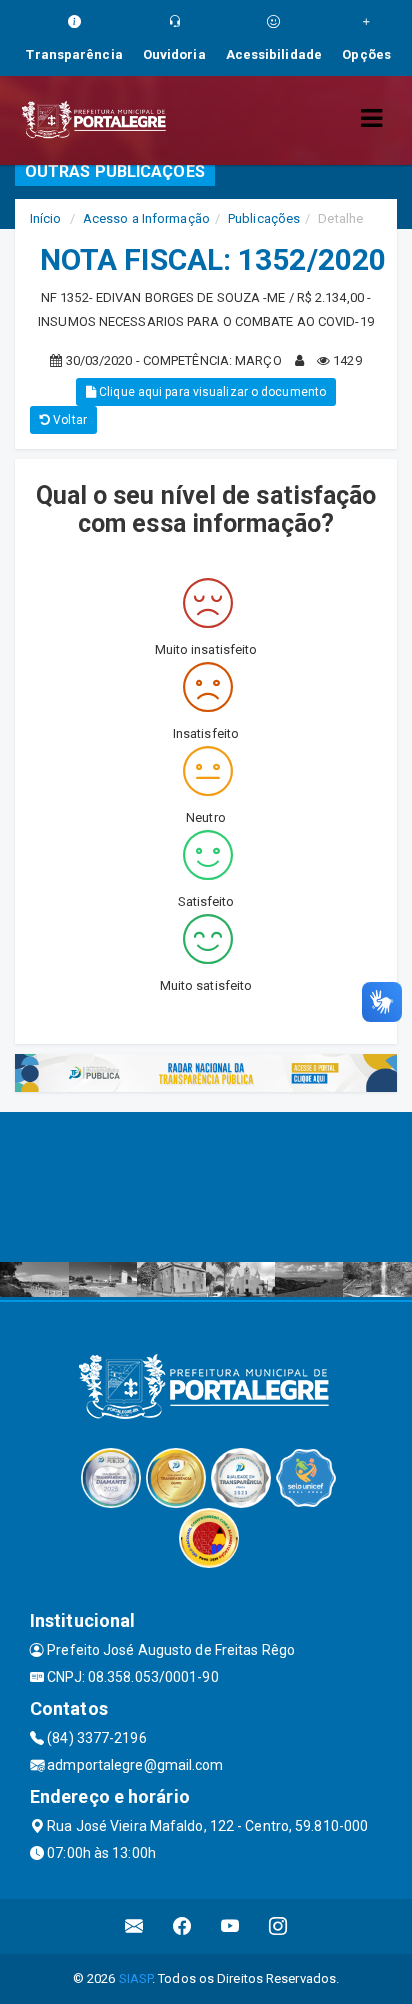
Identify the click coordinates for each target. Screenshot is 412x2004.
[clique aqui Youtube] (230, 1926)
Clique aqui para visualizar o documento (211, 392)
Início (46, 218)
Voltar (68, 420)
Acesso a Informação (146, 218)
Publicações (264, 218)
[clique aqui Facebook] (182, 1926)
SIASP (136, 1978)
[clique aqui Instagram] (278, 1926)
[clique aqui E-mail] (134, 1926)
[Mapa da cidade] (206, 1187)
